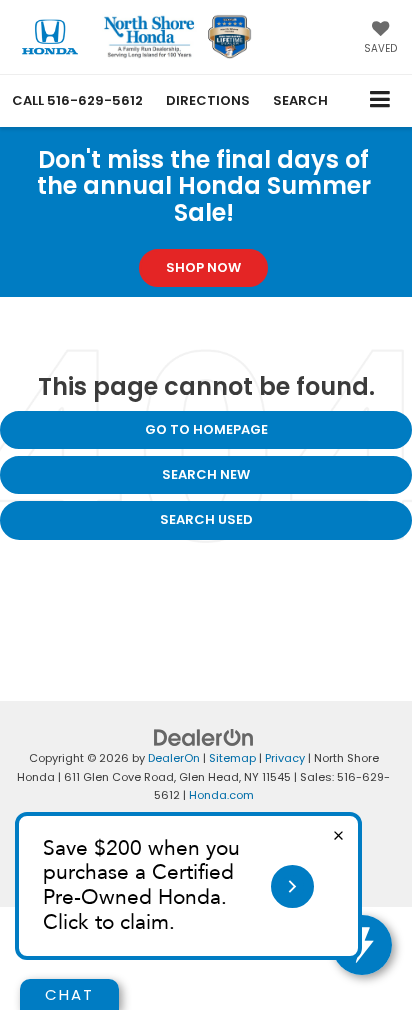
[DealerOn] (204, 737)
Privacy (285, 758)
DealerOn (174, 758)
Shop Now (203, 267)
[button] (77, 100)
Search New (206, 474)
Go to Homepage (206, 429)
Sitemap (232, 758)
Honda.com (221, 795)
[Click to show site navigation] (380, 100)
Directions (208, 100)
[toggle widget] (362, 945)
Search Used (206, 519)
